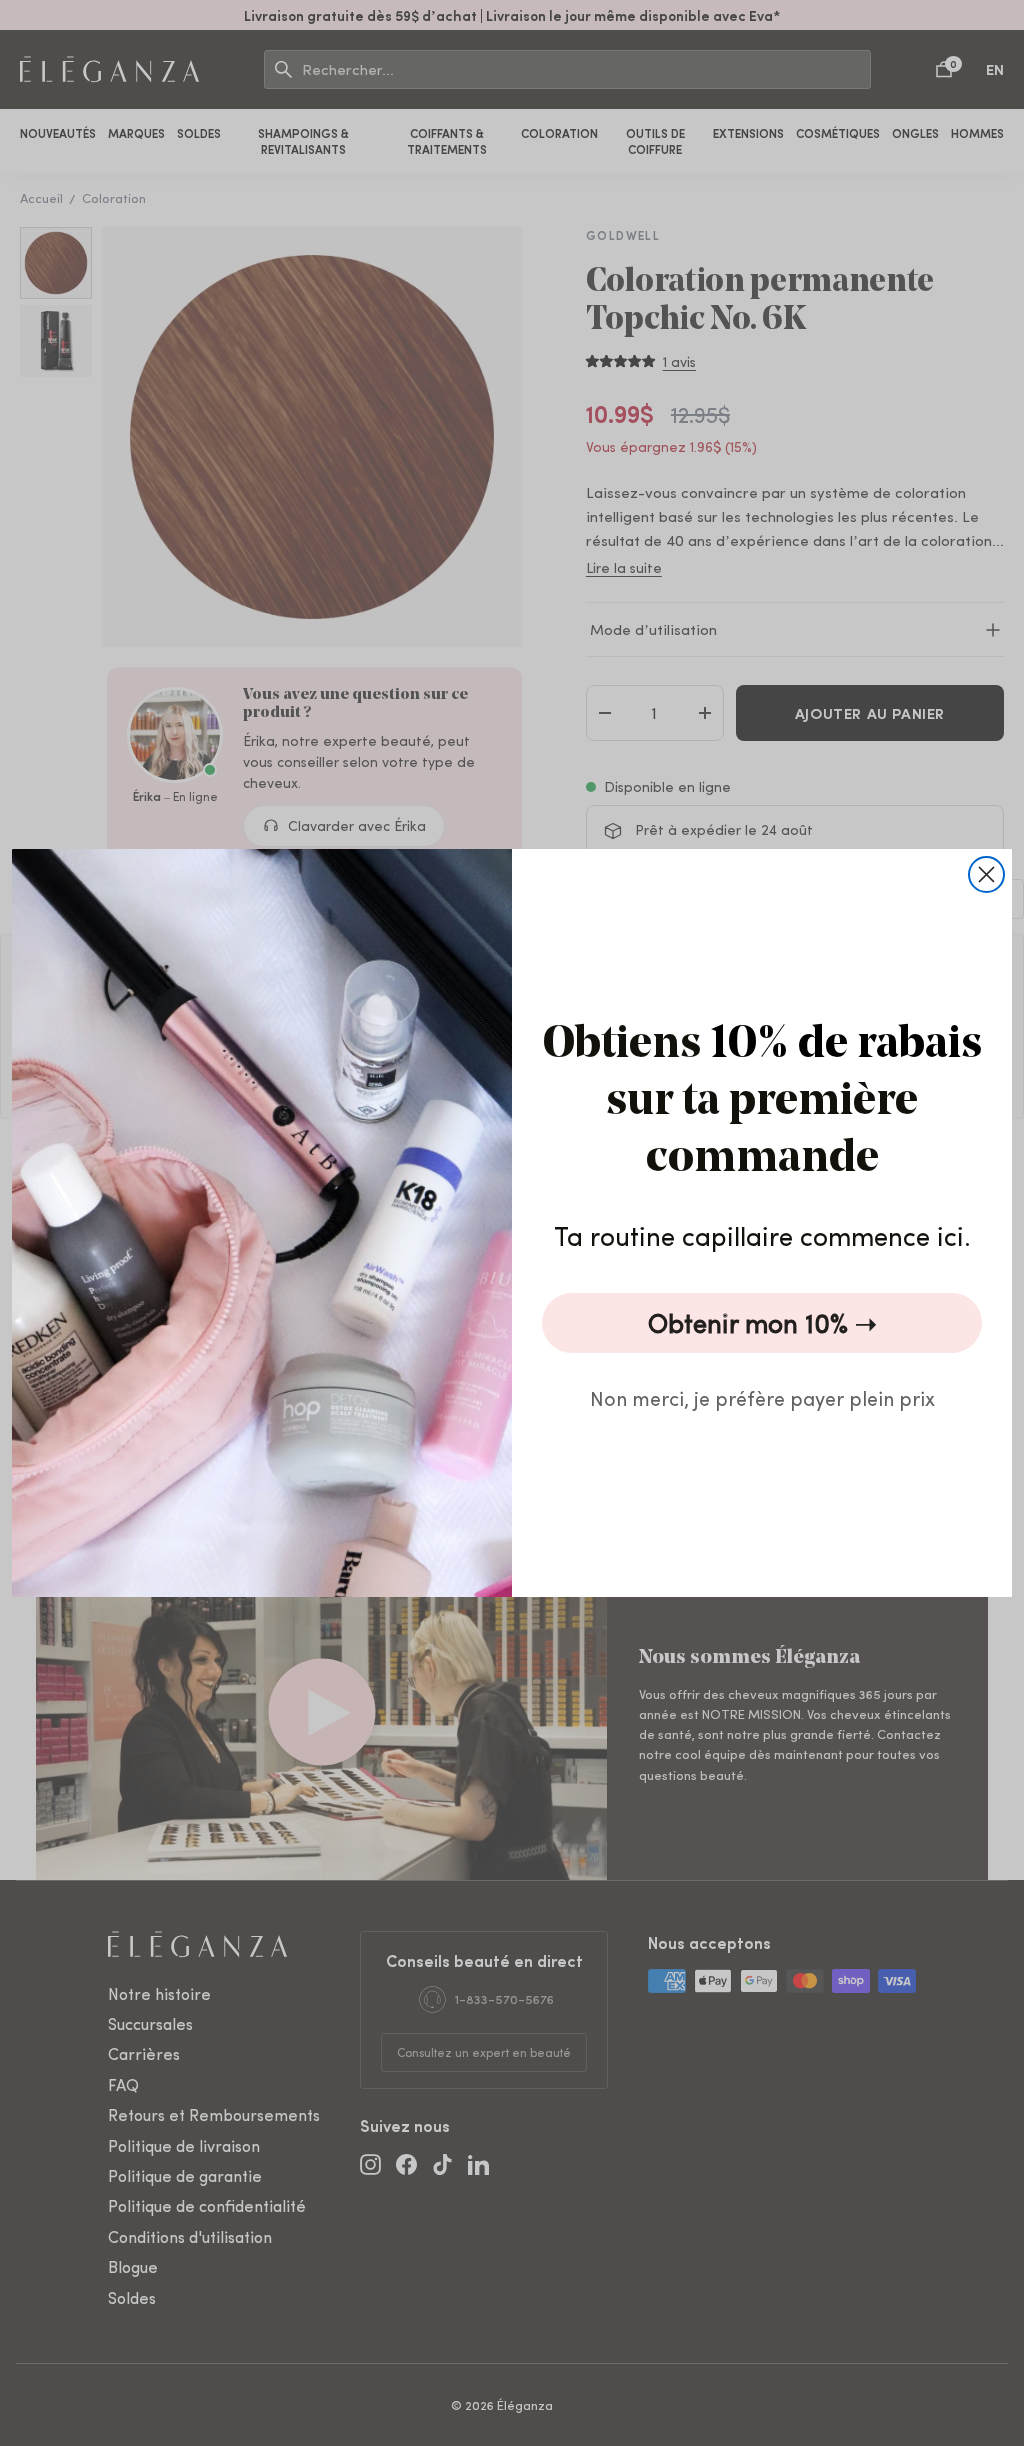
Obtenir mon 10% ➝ (762, 1322)
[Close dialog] (986, 874)
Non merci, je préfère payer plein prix (762, 1397)
